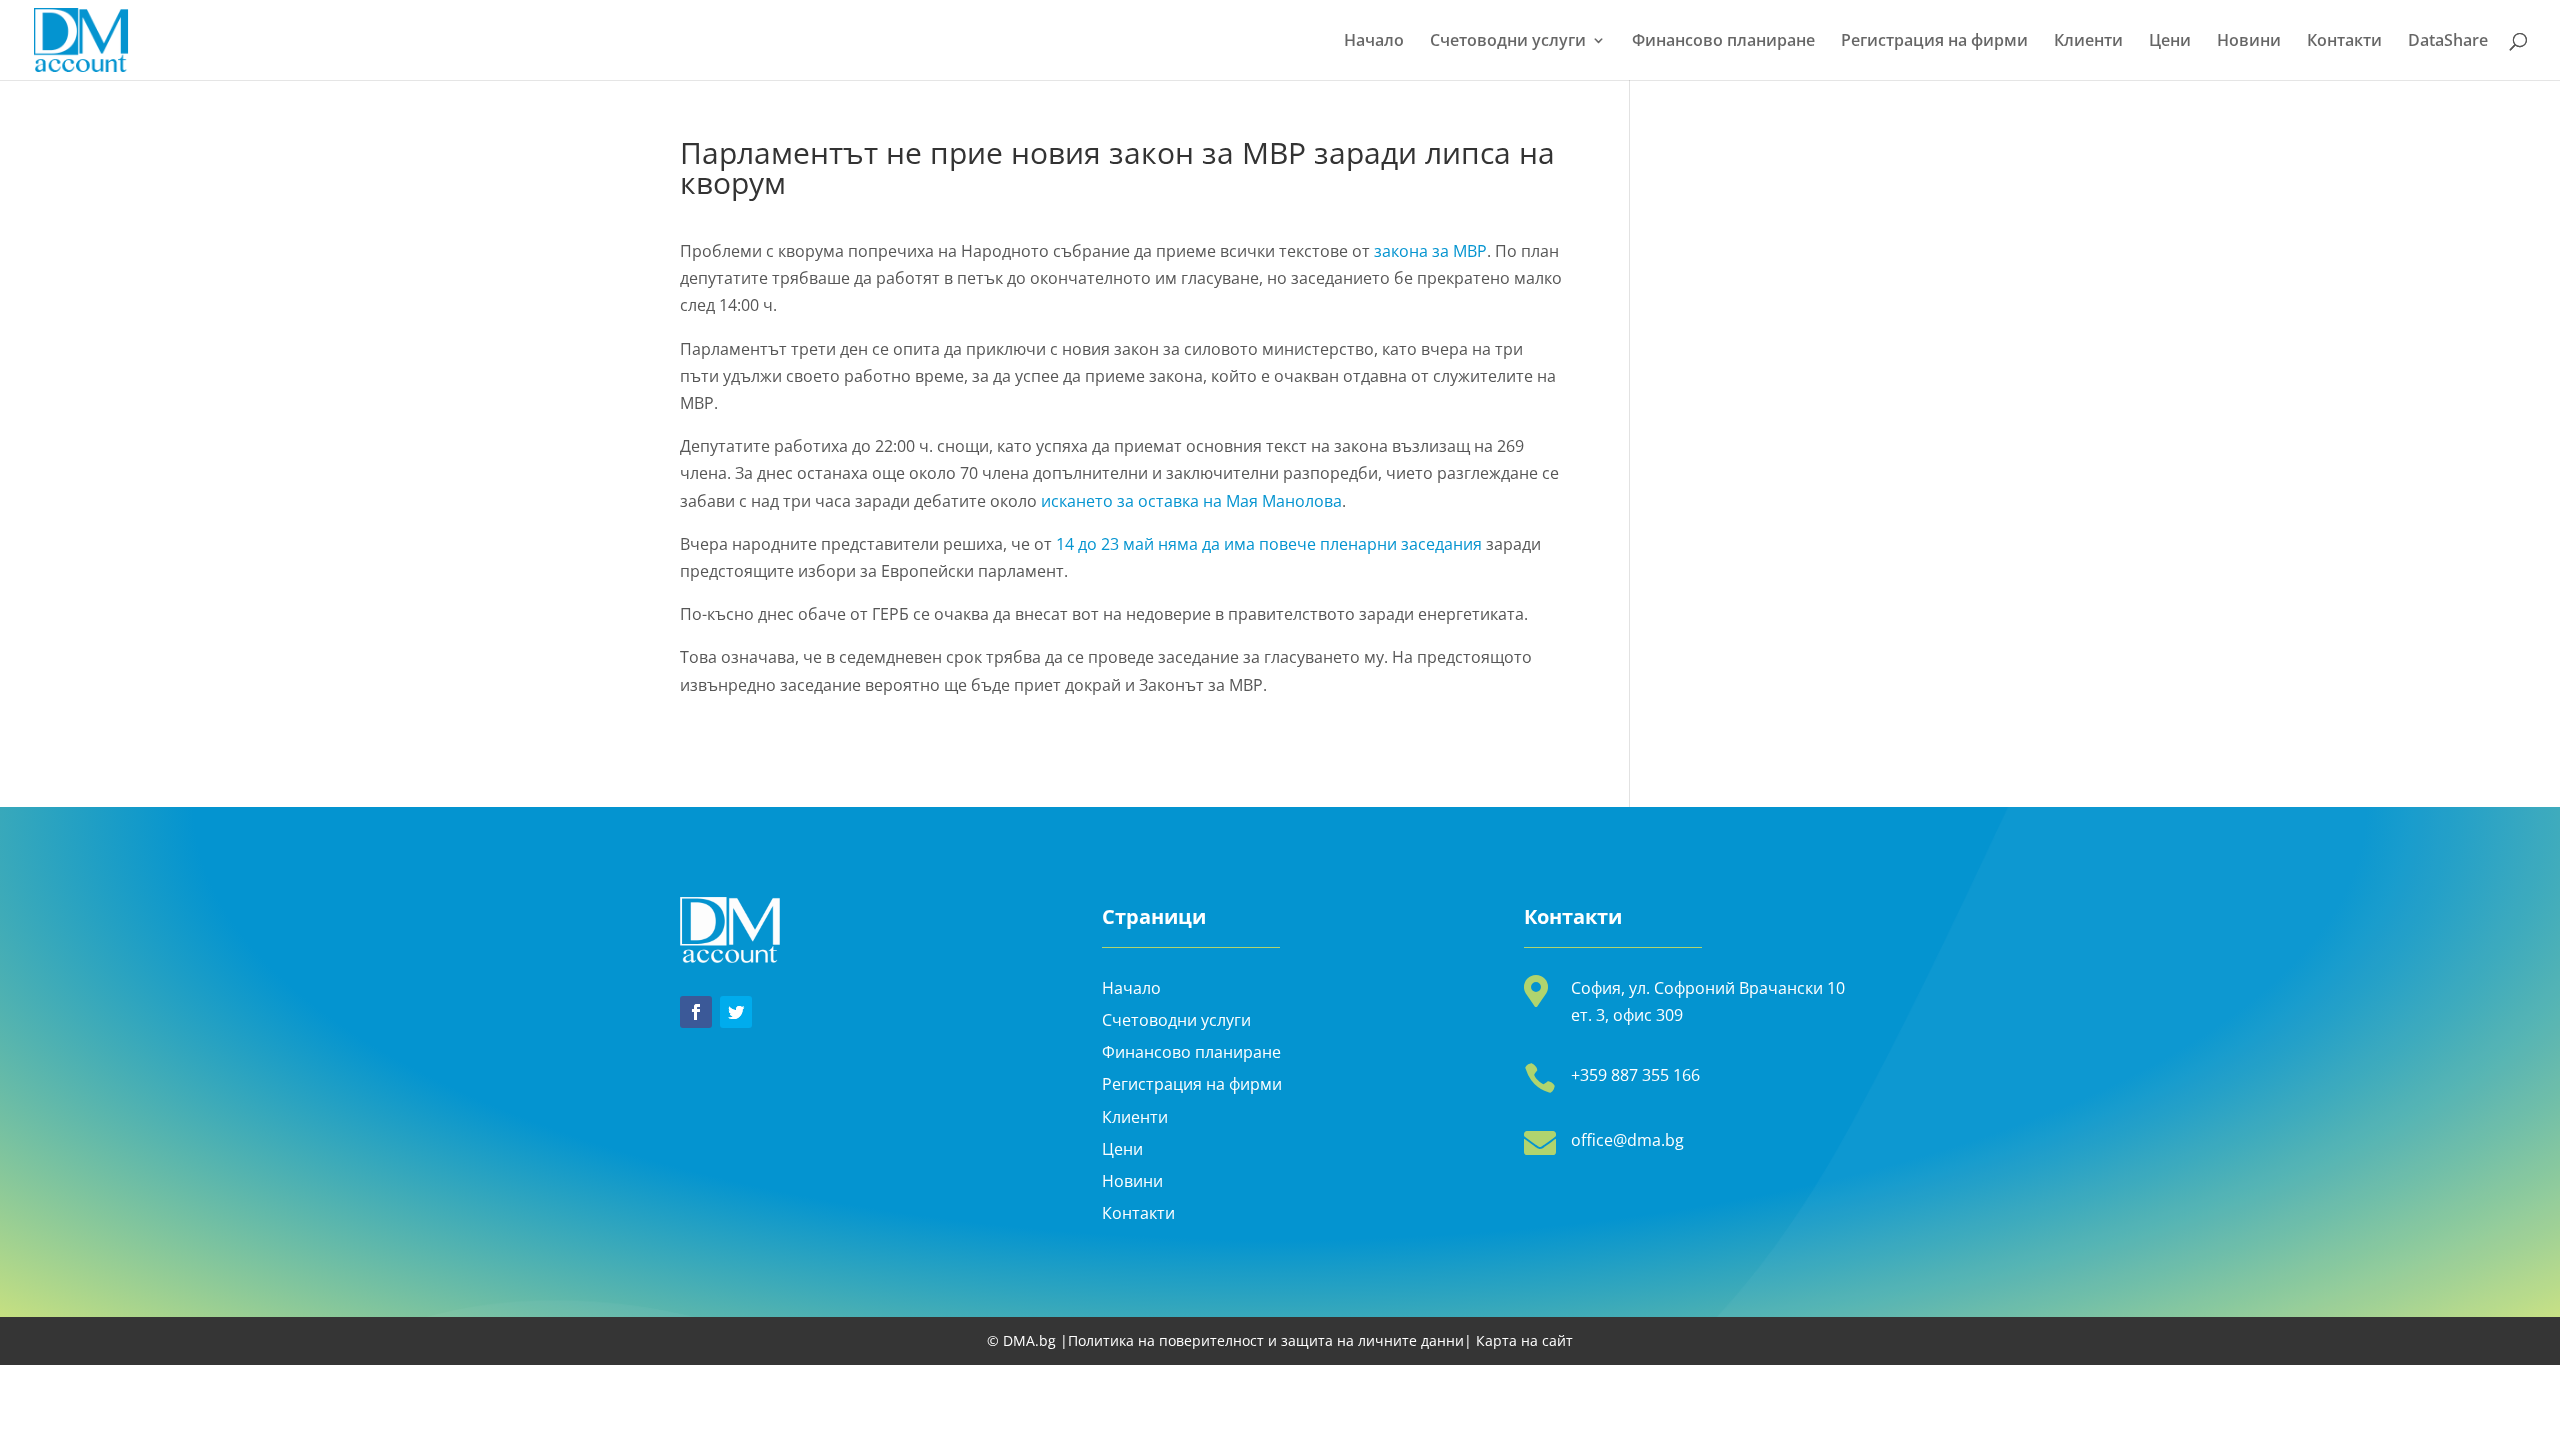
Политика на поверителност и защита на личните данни (1266, 1340)
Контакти (2344, 42)
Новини (2249, 42)
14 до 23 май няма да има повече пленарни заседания (1269, 544)
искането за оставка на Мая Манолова (1191, 501)
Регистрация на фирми (1934, 42)
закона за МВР (1430, 251)
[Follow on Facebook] (696, 1012)
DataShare (2448, 42)
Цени (2170, 42)
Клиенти (2088, 42)
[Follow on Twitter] (736, 1012)
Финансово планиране (1723, 42)
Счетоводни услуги (1508, 42)
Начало (1374, 42)
